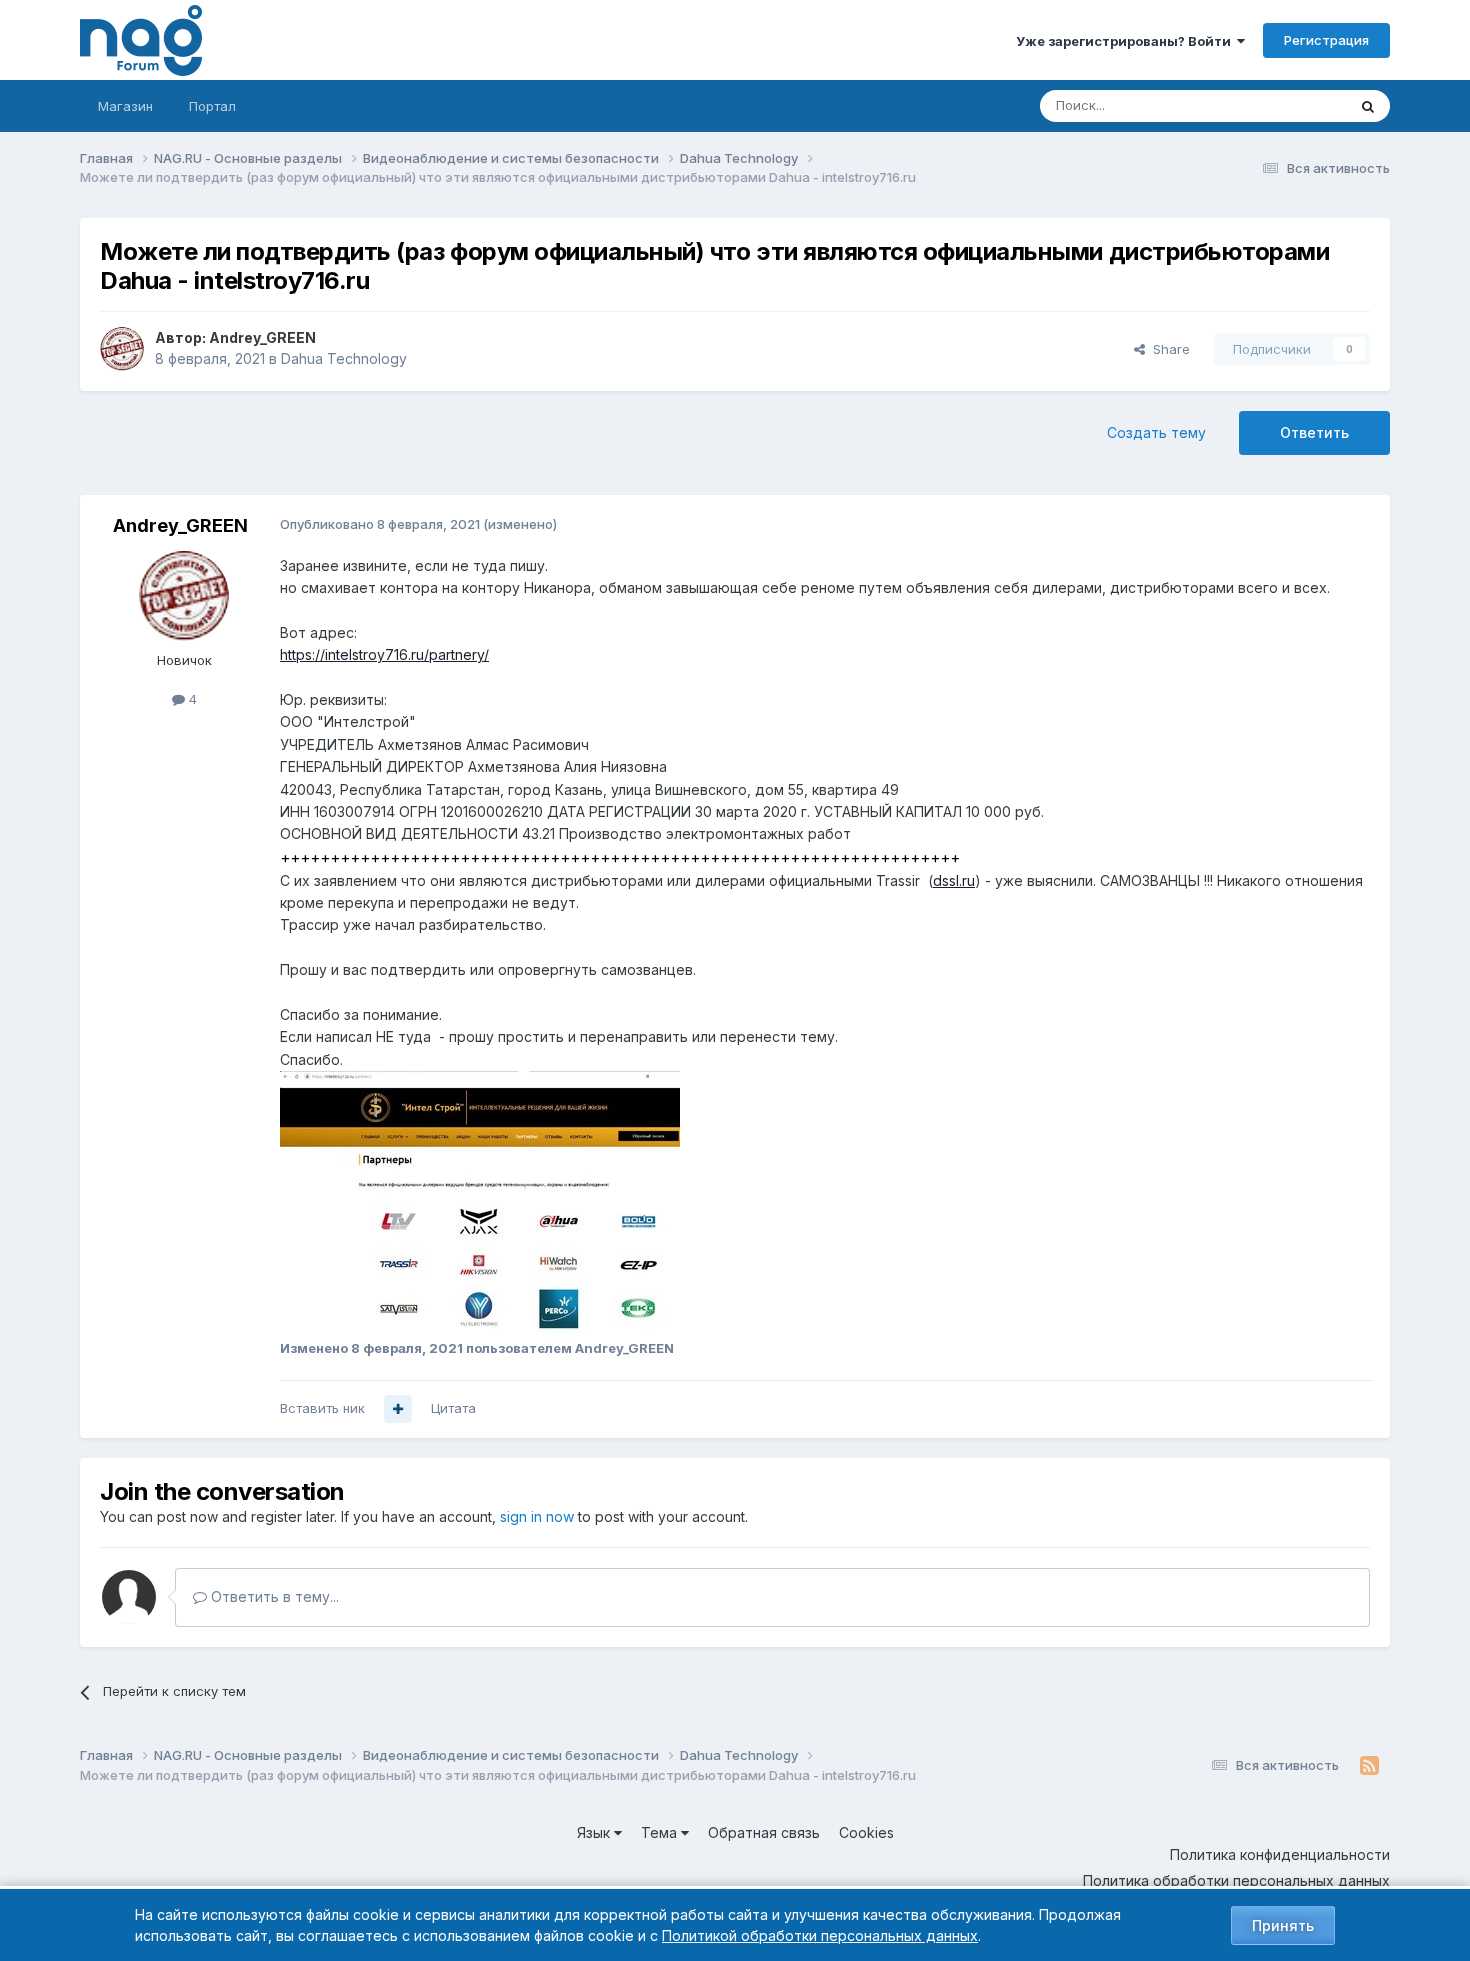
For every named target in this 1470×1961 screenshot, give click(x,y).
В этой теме (1283, 105)
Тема (661, 1832)
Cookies (866, 1832)
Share (1167, 349)
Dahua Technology (344, 358)
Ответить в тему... (273, 1596)
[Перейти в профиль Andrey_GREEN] (122, 349)
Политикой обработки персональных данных (820, 1935)
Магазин (125, 106)
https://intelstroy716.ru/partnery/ (384, 654)
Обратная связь (764, 1832)
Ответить (1314, 432)
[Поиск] (1368, 106)
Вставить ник (322, 1408)
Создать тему (1156, 432)
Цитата (453, 1408)
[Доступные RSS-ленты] (1369, 1766)
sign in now (537, 1516)
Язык (595, 1832)
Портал (212, 106)
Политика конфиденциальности (1280, 1854)
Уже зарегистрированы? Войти (1126, 41)
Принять (1283, 1925)
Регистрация (1326, 40)
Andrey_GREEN (262, 337)
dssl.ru (954, 880)
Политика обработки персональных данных (1236, 1880)
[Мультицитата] (398, 1409)
